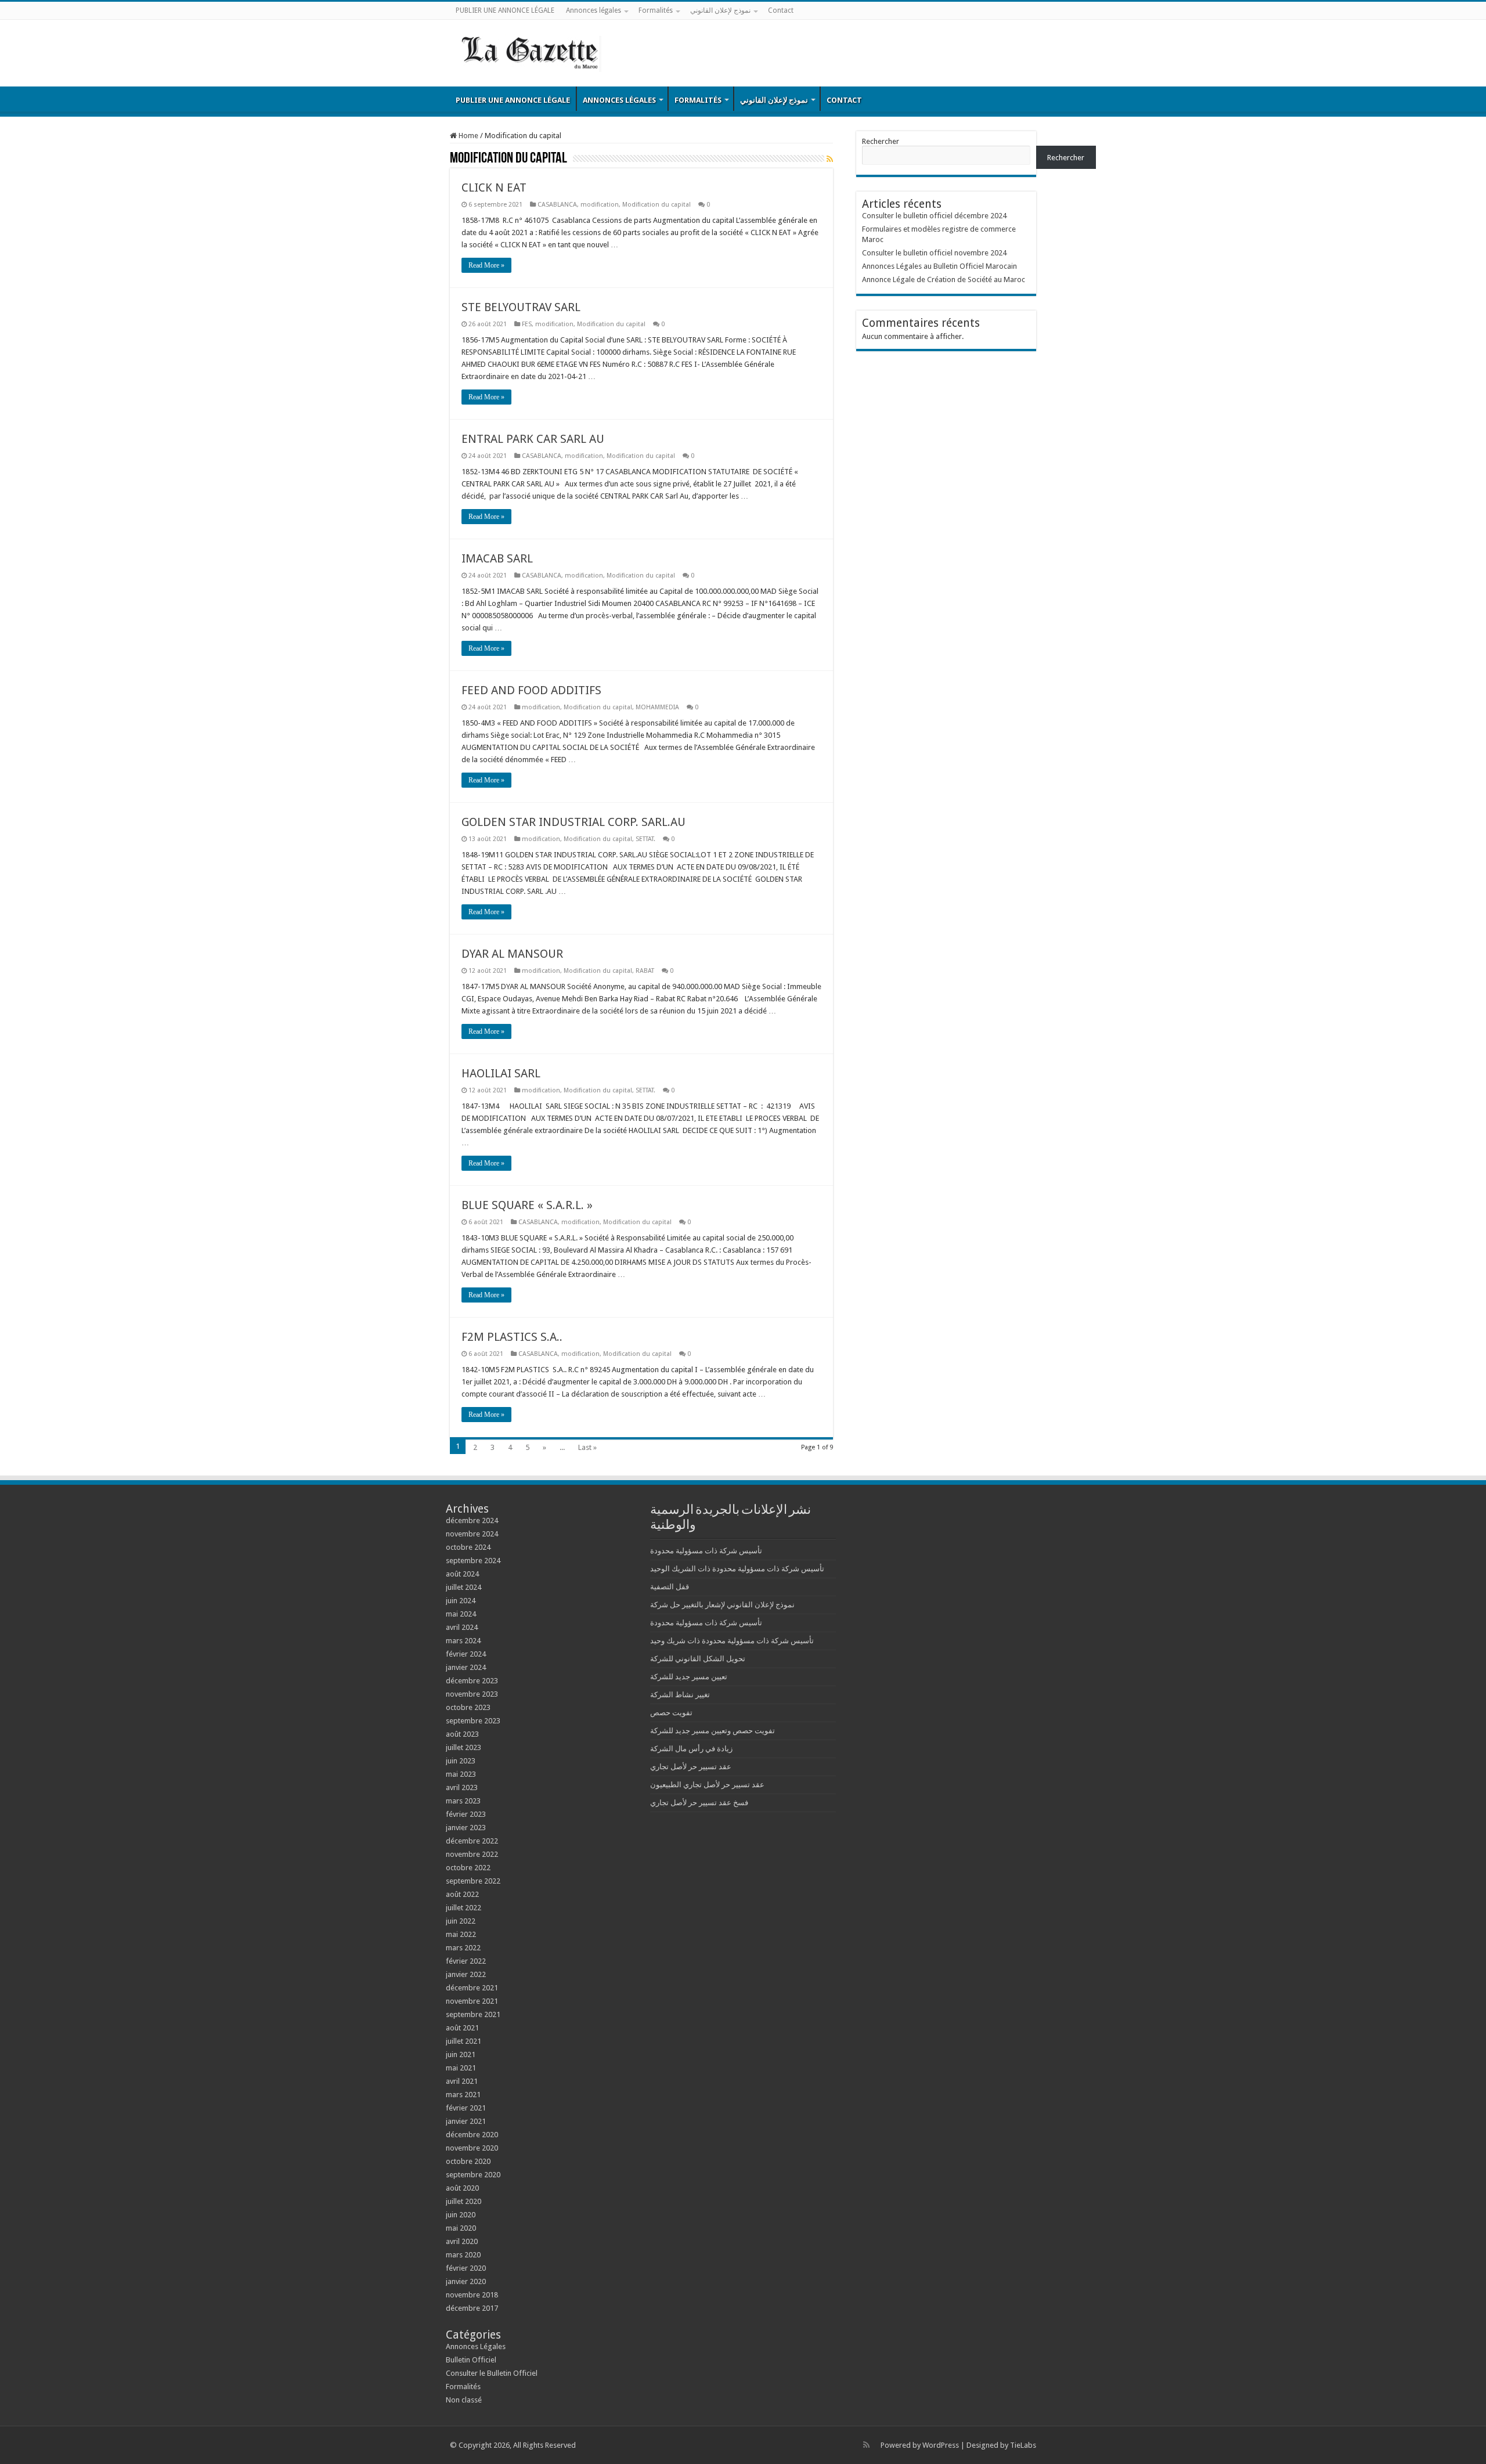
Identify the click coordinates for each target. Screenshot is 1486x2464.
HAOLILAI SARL (501, 1073)
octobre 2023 (468, 1707)
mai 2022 (461, 1934)
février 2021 (466, 2108)
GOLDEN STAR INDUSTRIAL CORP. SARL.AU (574, 822)
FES (527, 324)
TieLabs (1023, 2445)
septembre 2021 (473, 2014)
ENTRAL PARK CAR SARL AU (533, 439)
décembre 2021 (472, 1988)
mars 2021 (463, 2095)
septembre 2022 (473, 1881)
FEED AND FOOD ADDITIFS (531, 690)
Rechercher (881, 141)
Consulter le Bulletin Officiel (492, 2373)
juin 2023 (461, 1761)
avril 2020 (462, 2241)
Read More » (486, 265)
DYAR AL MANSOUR (512, 954)
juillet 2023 (464, 1747)
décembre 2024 (472, 1520)
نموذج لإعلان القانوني (720, 10)
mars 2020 (463, 2255)
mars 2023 (463, 1801)
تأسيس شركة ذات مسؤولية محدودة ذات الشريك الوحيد (737, 1569)
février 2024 (466, 1654)
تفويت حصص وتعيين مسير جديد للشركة (713, 1731)
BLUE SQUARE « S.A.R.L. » (527, 1205)
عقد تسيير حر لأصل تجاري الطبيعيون (707, 1785)
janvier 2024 (466, 1667)
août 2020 (462, 2188)
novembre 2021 (472, 2001)
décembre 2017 (472, 2308)
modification (600, 205)
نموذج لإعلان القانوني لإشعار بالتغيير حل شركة (722, 1605)
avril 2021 (462, 2081)
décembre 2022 (472, 1841)
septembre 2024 (473, 1561)
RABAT (645, 971)
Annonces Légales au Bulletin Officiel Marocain (939, 266)
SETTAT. (645, 839)
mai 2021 (461, 2068)
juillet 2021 (464, 2041)
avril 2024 (462, 1627)
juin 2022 (461, 1921)
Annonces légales (594, 10)
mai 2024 (461, 1614)
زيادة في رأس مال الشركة (691, 1749)
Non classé (464, 2400)
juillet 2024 (464, 1587)
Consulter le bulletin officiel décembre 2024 (934, 216)
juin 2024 (461, 1601)
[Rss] (866, 2445)
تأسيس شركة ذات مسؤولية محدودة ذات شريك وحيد (732, 1641)
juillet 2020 (464, 2201)
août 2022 (462, 1894)
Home (468, 136)
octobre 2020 (468, 2161)
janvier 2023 (466, 1828)
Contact (781, 10)
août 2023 (462, 1734)
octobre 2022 (468, 1868)
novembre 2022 (472, 1854)
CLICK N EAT (494, 187)
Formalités (656, 10)
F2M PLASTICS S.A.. (512, 1337)
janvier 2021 (466, 2121)
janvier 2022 (466, 1974)
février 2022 (466, 1961)
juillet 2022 (464, 1908)
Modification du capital (657, 205)
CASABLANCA (557, 205)
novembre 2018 (472, 2295)
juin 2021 (461, 2054)
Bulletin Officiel (471, 2360)
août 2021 (462, 2028)
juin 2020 (461, 2215)
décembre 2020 (472, 2135)
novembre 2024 (472, 1534)
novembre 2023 (472, 1694)
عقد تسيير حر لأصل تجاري (691, 1767)
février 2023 (466, 1814)
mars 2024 (463, 1641)
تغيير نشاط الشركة (680, 1695)
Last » (587, 1447)
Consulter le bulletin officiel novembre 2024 (934, 253)
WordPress (941, 2445)
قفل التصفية (670, 1587)
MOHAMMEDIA (657, 707)
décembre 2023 (472, 1681)
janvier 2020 (466, 2281)
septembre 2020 (473, 2175)
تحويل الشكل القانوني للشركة (698, 1659)
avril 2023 (462, 1787)
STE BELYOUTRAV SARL (521, 307)
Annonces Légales (476, 2346)
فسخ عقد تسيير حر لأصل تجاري (699, 1803)
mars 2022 (463, 1948)
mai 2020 (461, 2228)
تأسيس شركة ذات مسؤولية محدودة (706, 1551)
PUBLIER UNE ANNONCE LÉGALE (505, 10)
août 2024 (462, 1574)
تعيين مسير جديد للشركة (689, 1677)
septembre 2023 (473, 1721)
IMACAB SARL (497, 558)
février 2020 (466, 2268)
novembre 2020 (472, 2148)
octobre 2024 (468, 1547)
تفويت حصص (671, 1713)
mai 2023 (461, 1774)
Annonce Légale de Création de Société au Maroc (944, 279)
